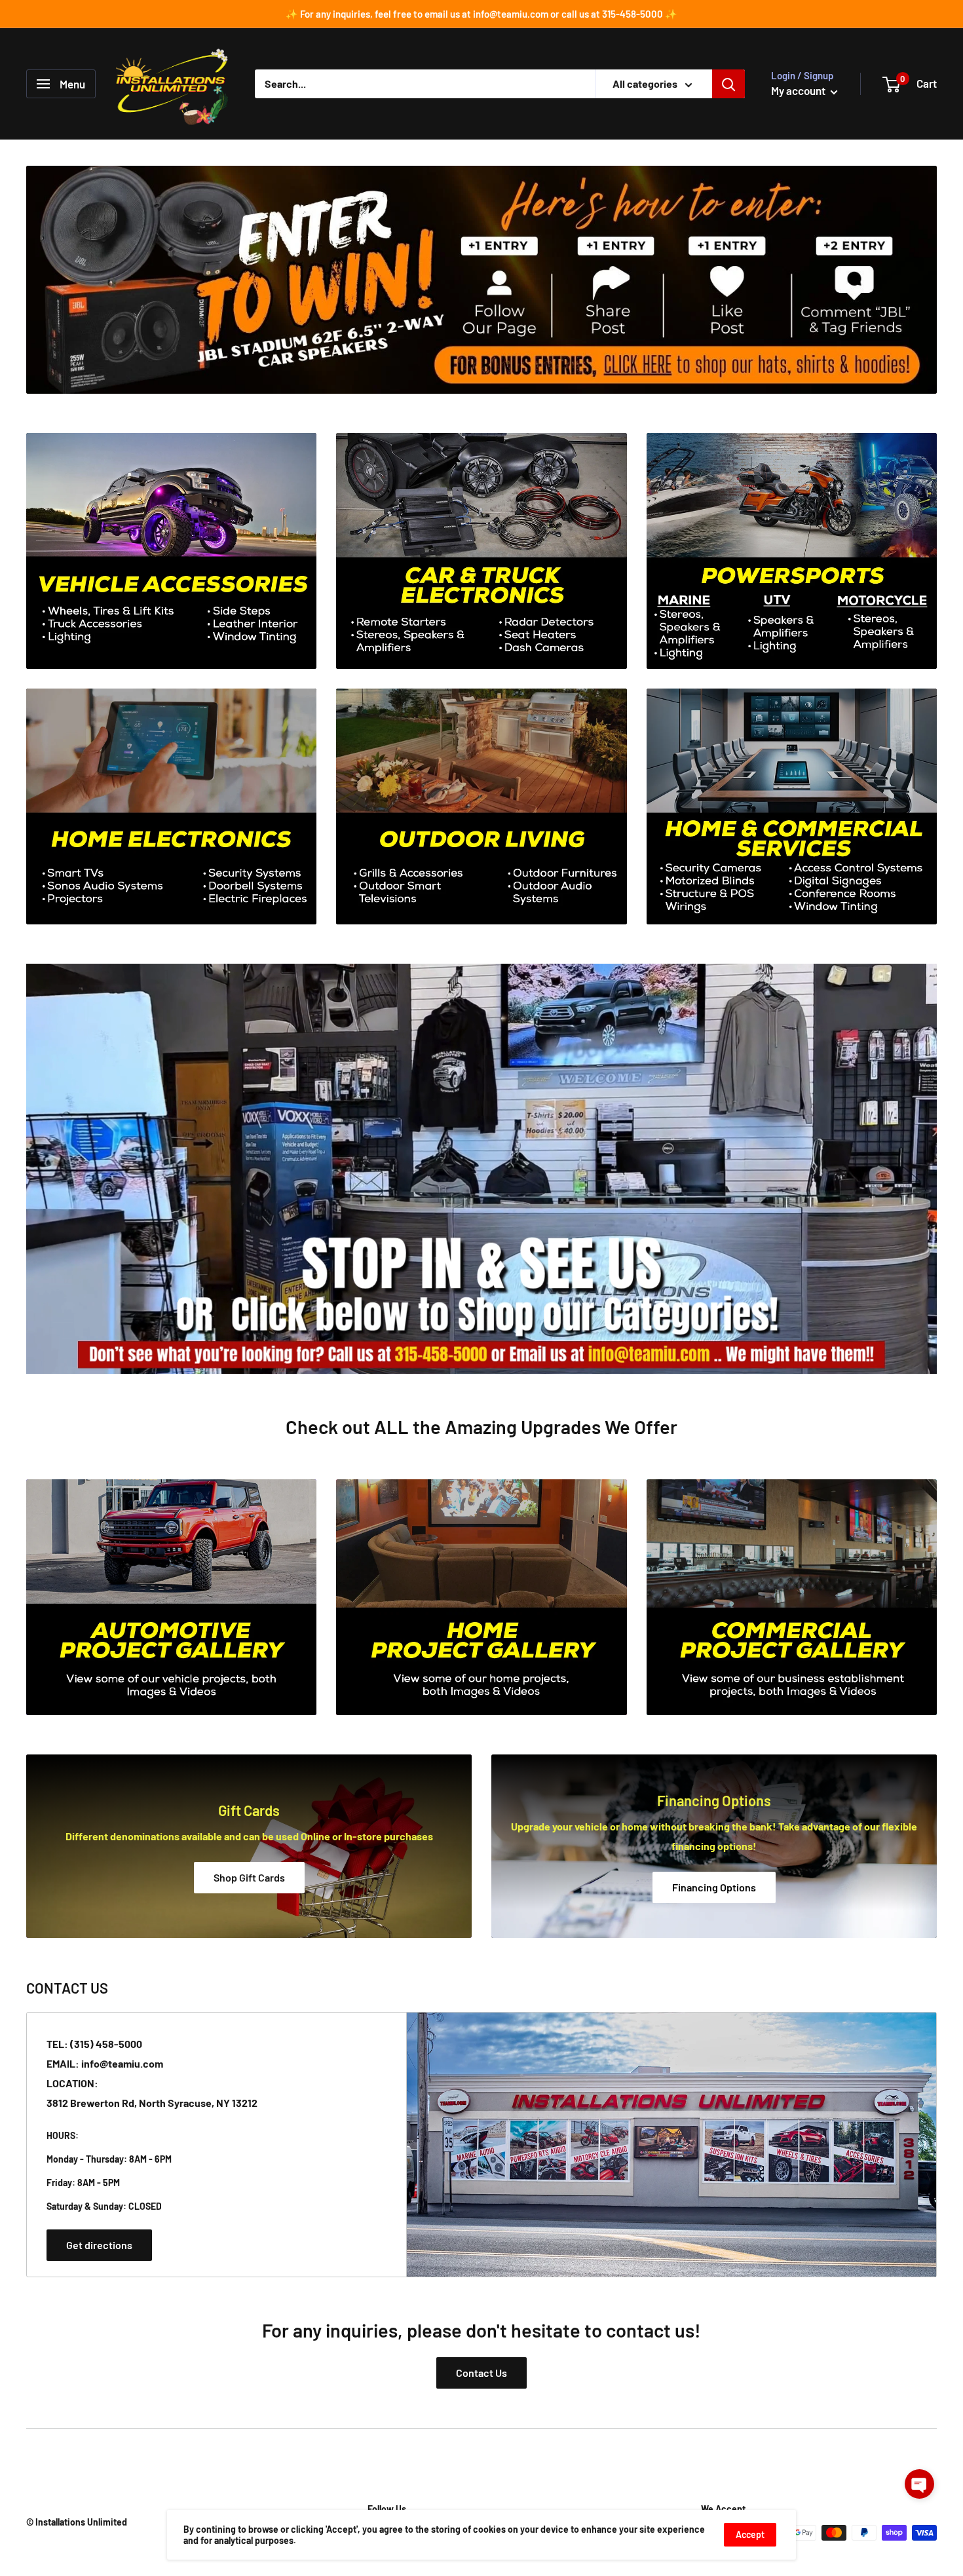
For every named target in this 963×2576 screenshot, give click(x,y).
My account (799, 90)
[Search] (728, 84)
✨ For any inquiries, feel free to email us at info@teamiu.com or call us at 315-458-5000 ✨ (481, 14)
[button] (919, 2484)
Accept (750, 2534)
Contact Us (481, 2373)
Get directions (99, 2245)
